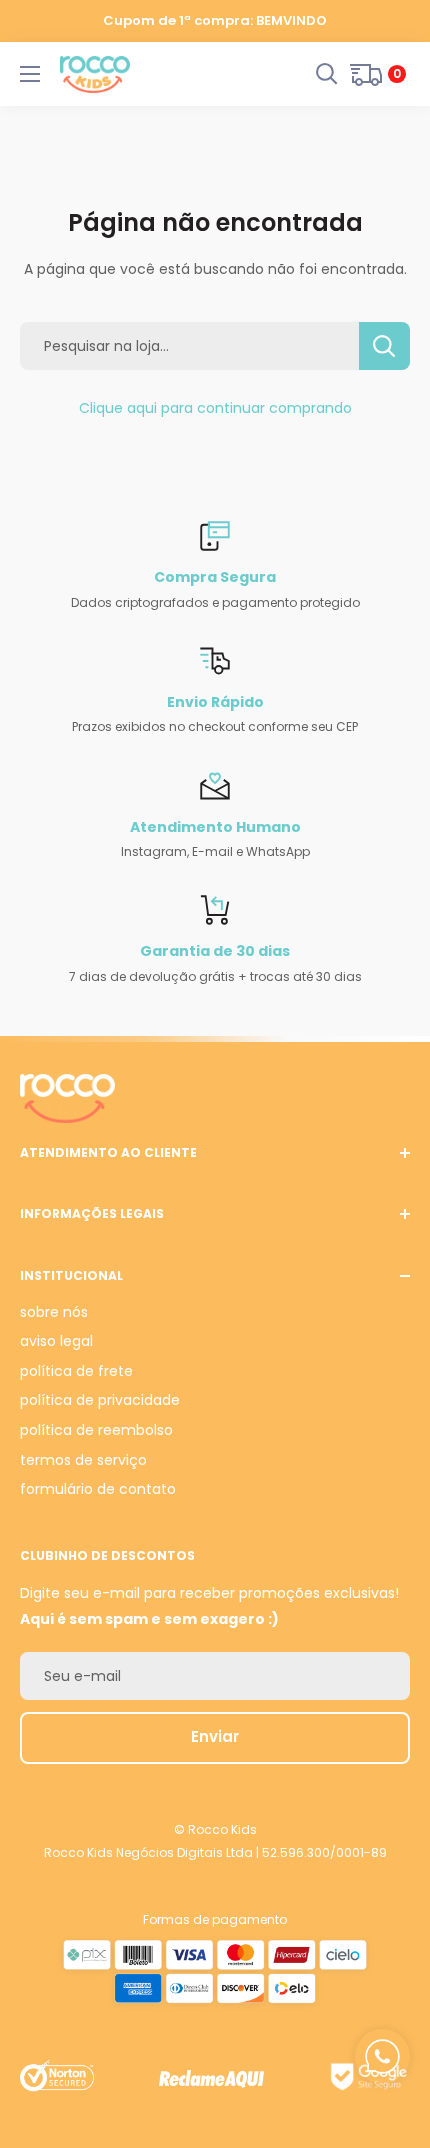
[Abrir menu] (30, 74)
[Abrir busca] (327, 74)
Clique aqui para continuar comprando (215, 408)
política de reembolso (96, 1430)
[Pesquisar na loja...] (384, 346)
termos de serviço (83, 1460)
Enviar (215, 1736)
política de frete (76, 1371)
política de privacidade (100, 1400)
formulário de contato (98, 1489)
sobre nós (54, 1312)
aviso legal (56, 1341)
